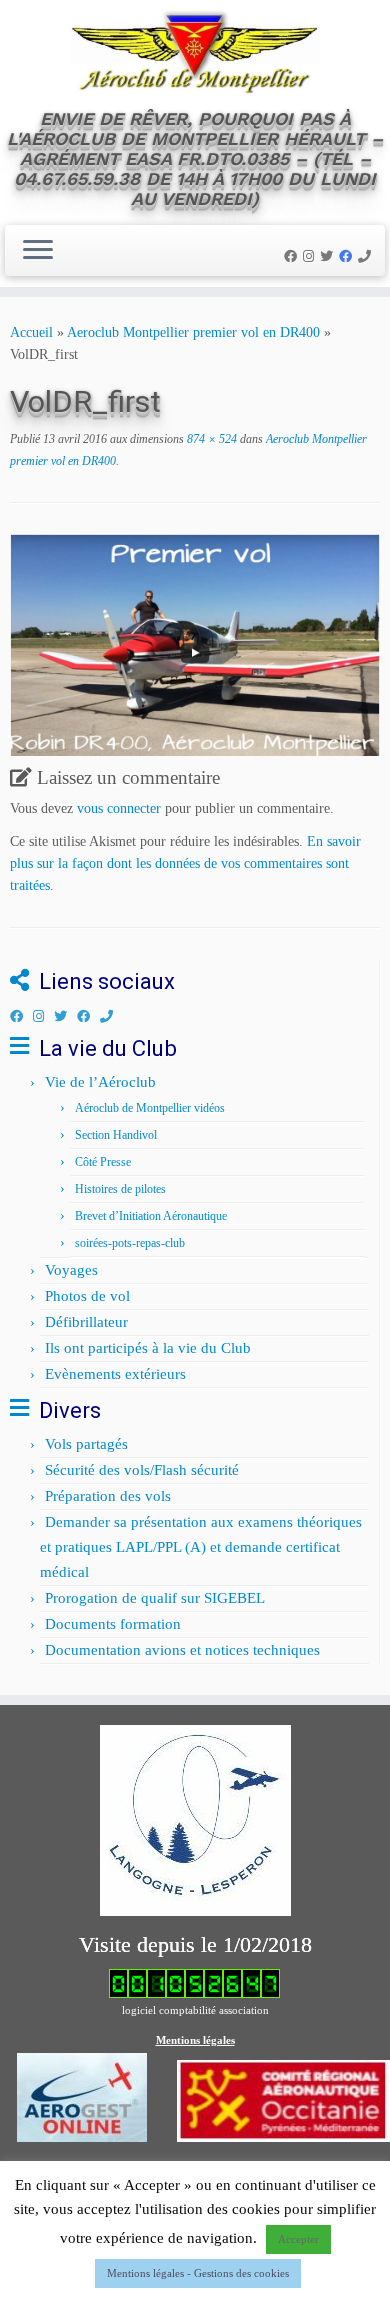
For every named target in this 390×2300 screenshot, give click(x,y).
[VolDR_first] (195, 644)
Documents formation (113, 1624)
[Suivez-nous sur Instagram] (311, 256)
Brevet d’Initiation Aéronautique (151, 1216)
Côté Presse (103, 1162)
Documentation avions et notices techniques (182, 1650)
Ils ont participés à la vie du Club (148, 1348)
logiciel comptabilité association (195, 2010)
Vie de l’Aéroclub (100, 1082)
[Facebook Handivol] (348, 256)
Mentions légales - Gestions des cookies (198, 2273)
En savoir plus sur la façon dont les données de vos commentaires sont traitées (185, 863)
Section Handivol (116, 1135)
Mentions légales (195, 2040)
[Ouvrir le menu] (38, 251)
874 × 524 (210, 439)
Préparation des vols (108, 1496)
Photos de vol (87, 1296)
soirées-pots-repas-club (130, 1243)
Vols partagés (86, 1444)
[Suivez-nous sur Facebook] (293, 256)
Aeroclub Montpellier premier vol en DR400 (193, 332)
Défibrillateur (86, 1322)
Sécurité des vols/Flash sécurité (142, 1470)
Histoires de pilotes (120, 1189)
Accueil (31, 332)
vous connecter (119, 808)
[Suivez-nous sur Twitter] (329, 256)
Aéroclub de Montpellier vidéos (150, 1108)
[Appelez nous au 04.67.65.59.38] (367, 256)
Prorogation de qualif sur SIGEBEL (155, 1598)
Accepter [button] (298, 2239)
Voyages (71, 1270)
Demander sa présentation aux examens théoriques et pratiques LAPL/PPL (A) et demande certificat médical (201, 1547)
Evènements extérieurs (115, 1374)
